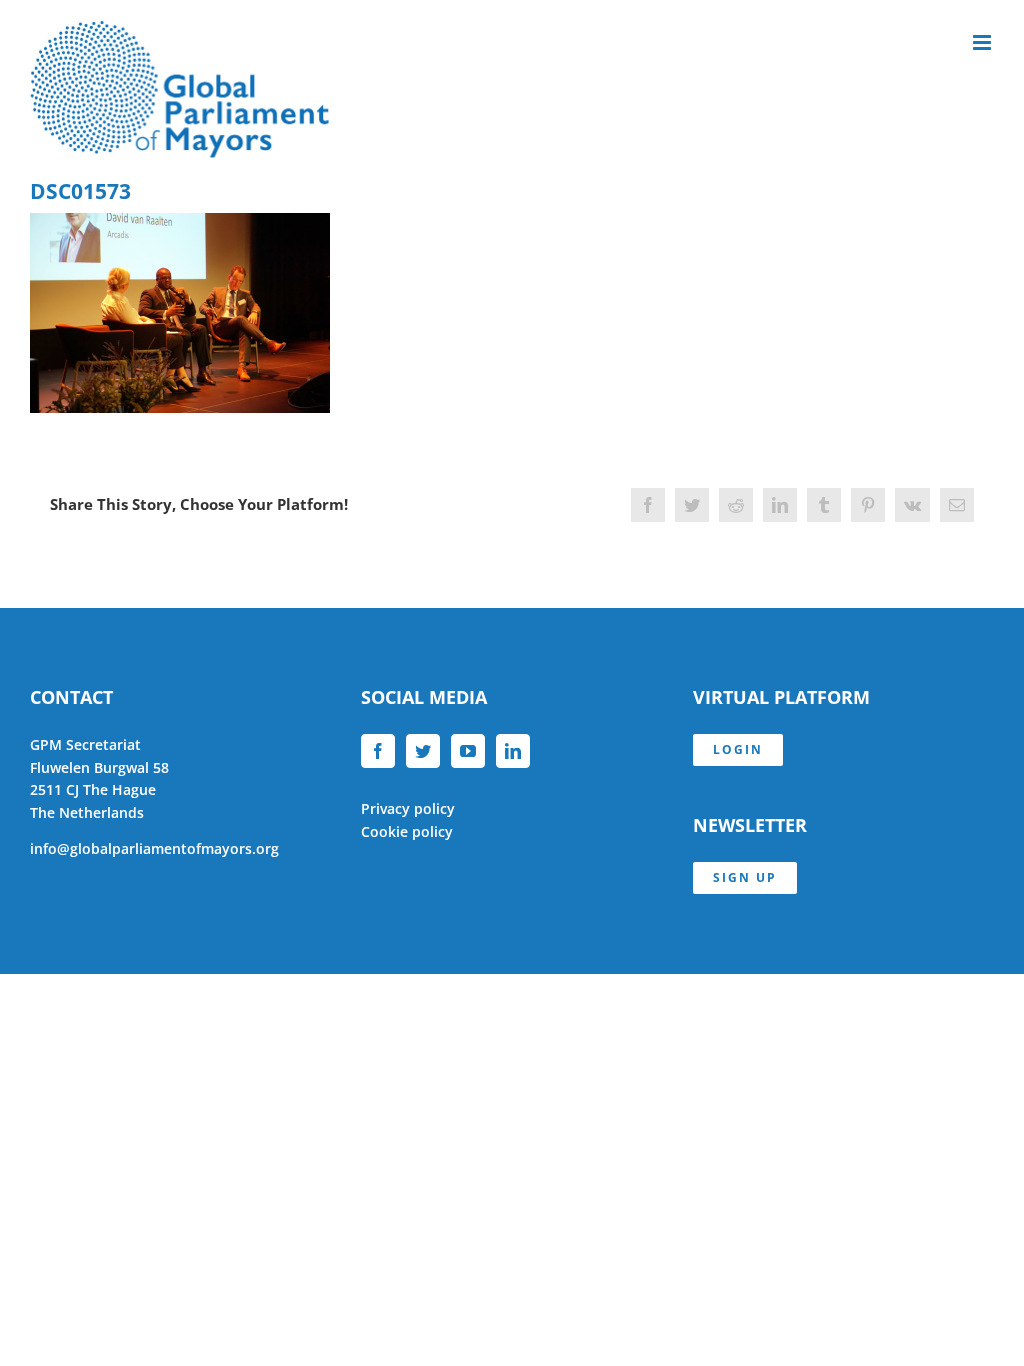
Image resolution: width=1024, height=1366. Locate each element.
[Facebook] (378, 751)
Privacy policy (408, 808)
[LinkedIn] (513, 751)
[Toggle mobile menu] (983, 42)
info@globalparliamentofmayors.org (154, 848)
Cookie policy (407, 831)
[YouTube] (468, 751)
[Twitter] (423, 751)
